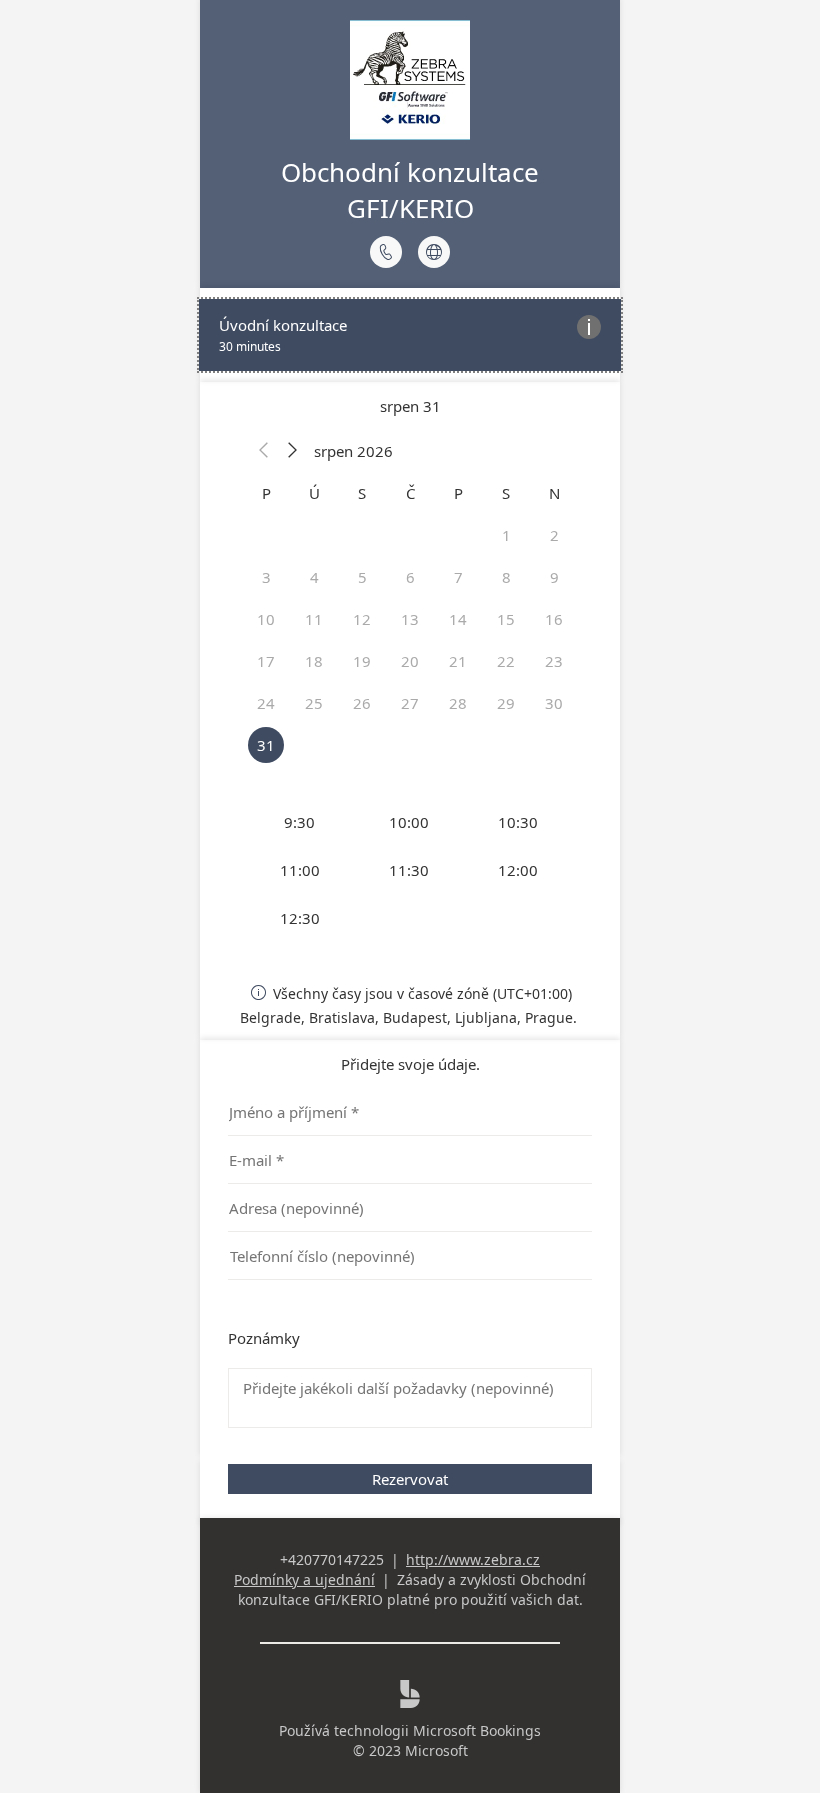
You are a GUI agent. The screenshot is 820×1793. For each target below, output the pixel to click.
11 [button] (314, 619)
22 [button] (506, 661)
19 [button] (362, 661)
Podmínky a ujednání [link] (304, 1579)
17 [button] (266, 661)
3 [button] (266, 577)
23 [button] (554, 661)
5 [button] (362, 577)
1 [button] (506, 535)
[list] (410, 335)
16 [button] (554, 619)
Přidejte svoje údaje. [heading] (410, 1064)
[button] (264, 451)
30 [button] (554, 703)
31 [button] (266, 745)
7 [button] (458, 577)
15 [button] (506, 619)
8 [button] (506, 577)
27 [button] (410, 703)
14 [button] (458, 619)
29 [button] (506, 703)
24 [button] (266, 703)
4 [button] (314, 577)
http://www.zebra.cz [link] (473, 1559)
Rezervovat (410, 1479)
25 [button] (314, 703)
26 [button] (362, 703)
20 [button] (410, 661)
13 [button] (410, 619)
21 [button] (458, 661)
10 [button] (266, 619)
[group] (410, 870)
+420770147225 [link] (332, 1559)
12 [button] (362, 619)
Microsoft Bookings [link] (477, 1730)
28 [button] (458, 703)
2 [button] (554, 535)
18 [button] (314, 661)
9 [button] (554, 577)
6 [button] (410, 577)
